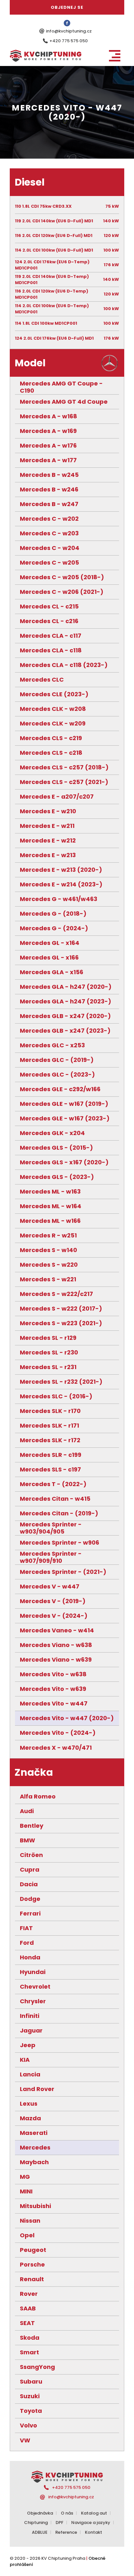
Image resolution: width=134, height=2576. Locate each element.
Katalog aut (94, 2513)
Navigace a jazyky (91, 2523)
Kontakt (94, 2532)
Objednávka (40, 2513)
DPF (60, 2523)
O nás (67, 2513)
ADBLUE (40, 2532)
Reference (66, 2532)
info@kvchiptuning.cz (69, 31)
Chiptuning (36, 2523)
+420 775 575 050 (69, 41)
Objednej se (67, 7)
